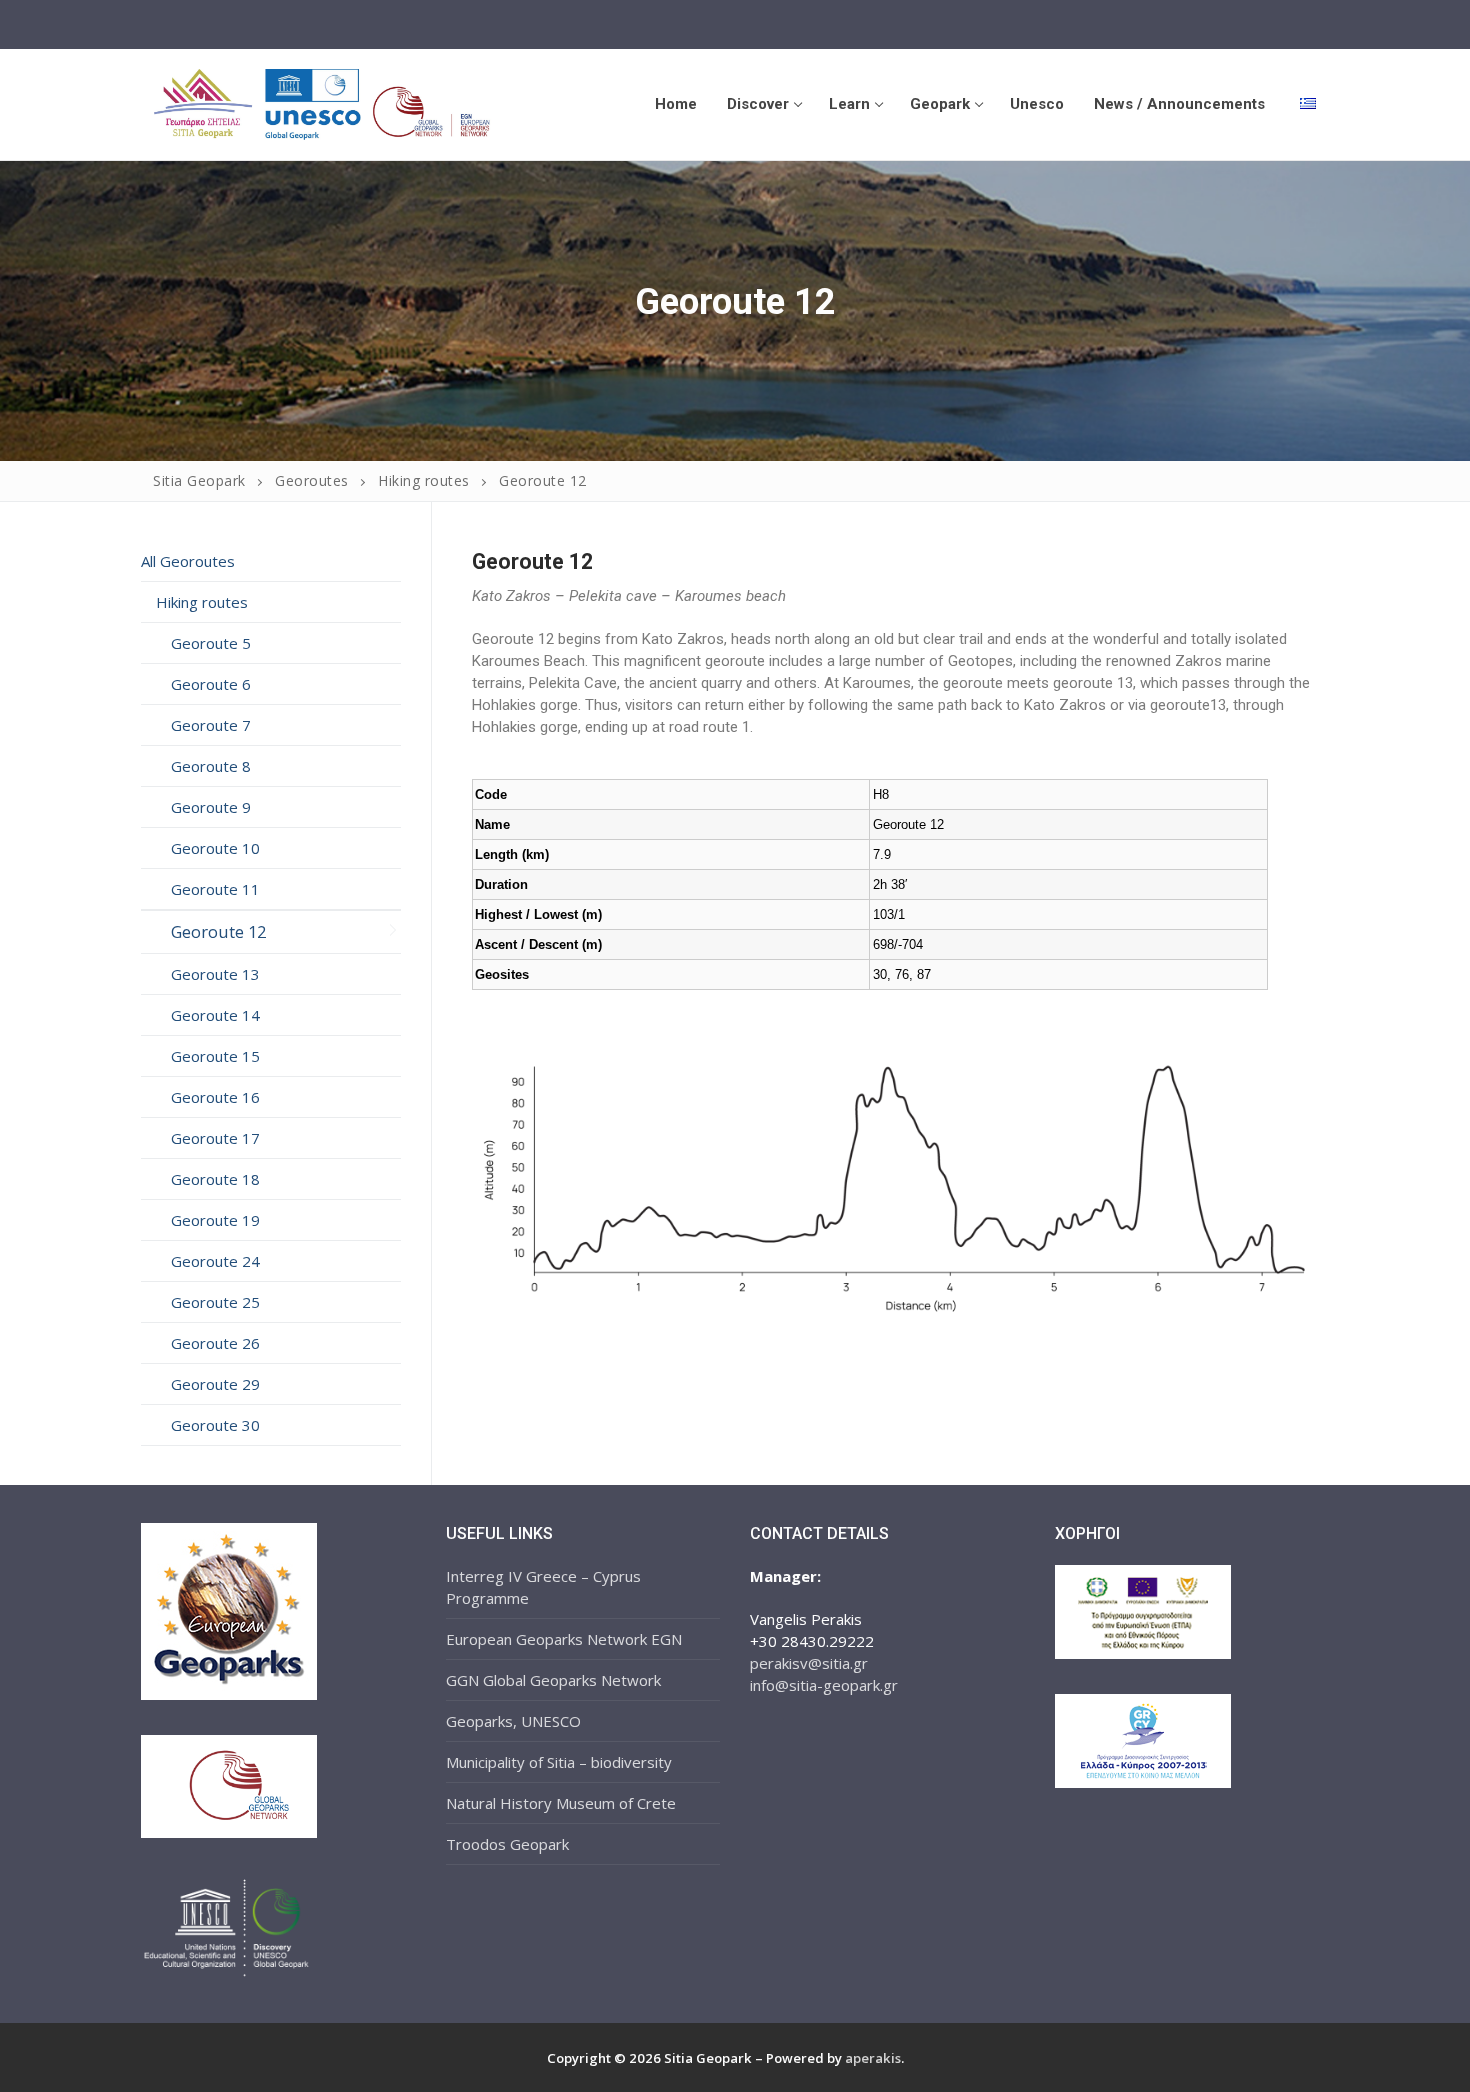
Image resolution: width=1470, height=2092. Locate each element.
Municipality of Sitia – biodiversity (559, 1762)
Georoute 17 (215, 1138)
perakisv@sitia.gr (809, 1663)
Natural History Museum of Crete (561, 1803)
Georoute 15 (215, 1056)
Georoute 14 (215, 1015)
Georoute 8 (211, 766)
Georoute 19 (215, 1220)
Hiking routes (202, 602)
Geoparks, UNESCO (513, 1721)
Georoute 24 (215, 1261)
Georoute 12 (218, 931)
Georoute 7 (211, 725)
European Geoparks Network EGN (564, 1639)
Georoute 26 (215, 1343)
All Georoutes (188, 561)
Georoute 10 (215, 848)
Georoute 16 (215, 1097)
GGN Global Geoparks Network (553, 1680)
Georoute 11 (215, 889)
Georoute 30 (215, 1425)
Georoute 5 (211, 643)
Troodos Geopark (507, 1844)
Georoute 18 (215, 1179)
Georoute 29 (215, 1384)
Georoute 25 (215, 1302)
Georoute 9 (211, 807)
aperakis (873, 2058)
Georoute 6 (211, 684)
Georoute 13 (215, 974)
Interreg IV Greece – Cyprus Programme (543, 1587)
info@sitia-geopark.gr (824, 1685)
